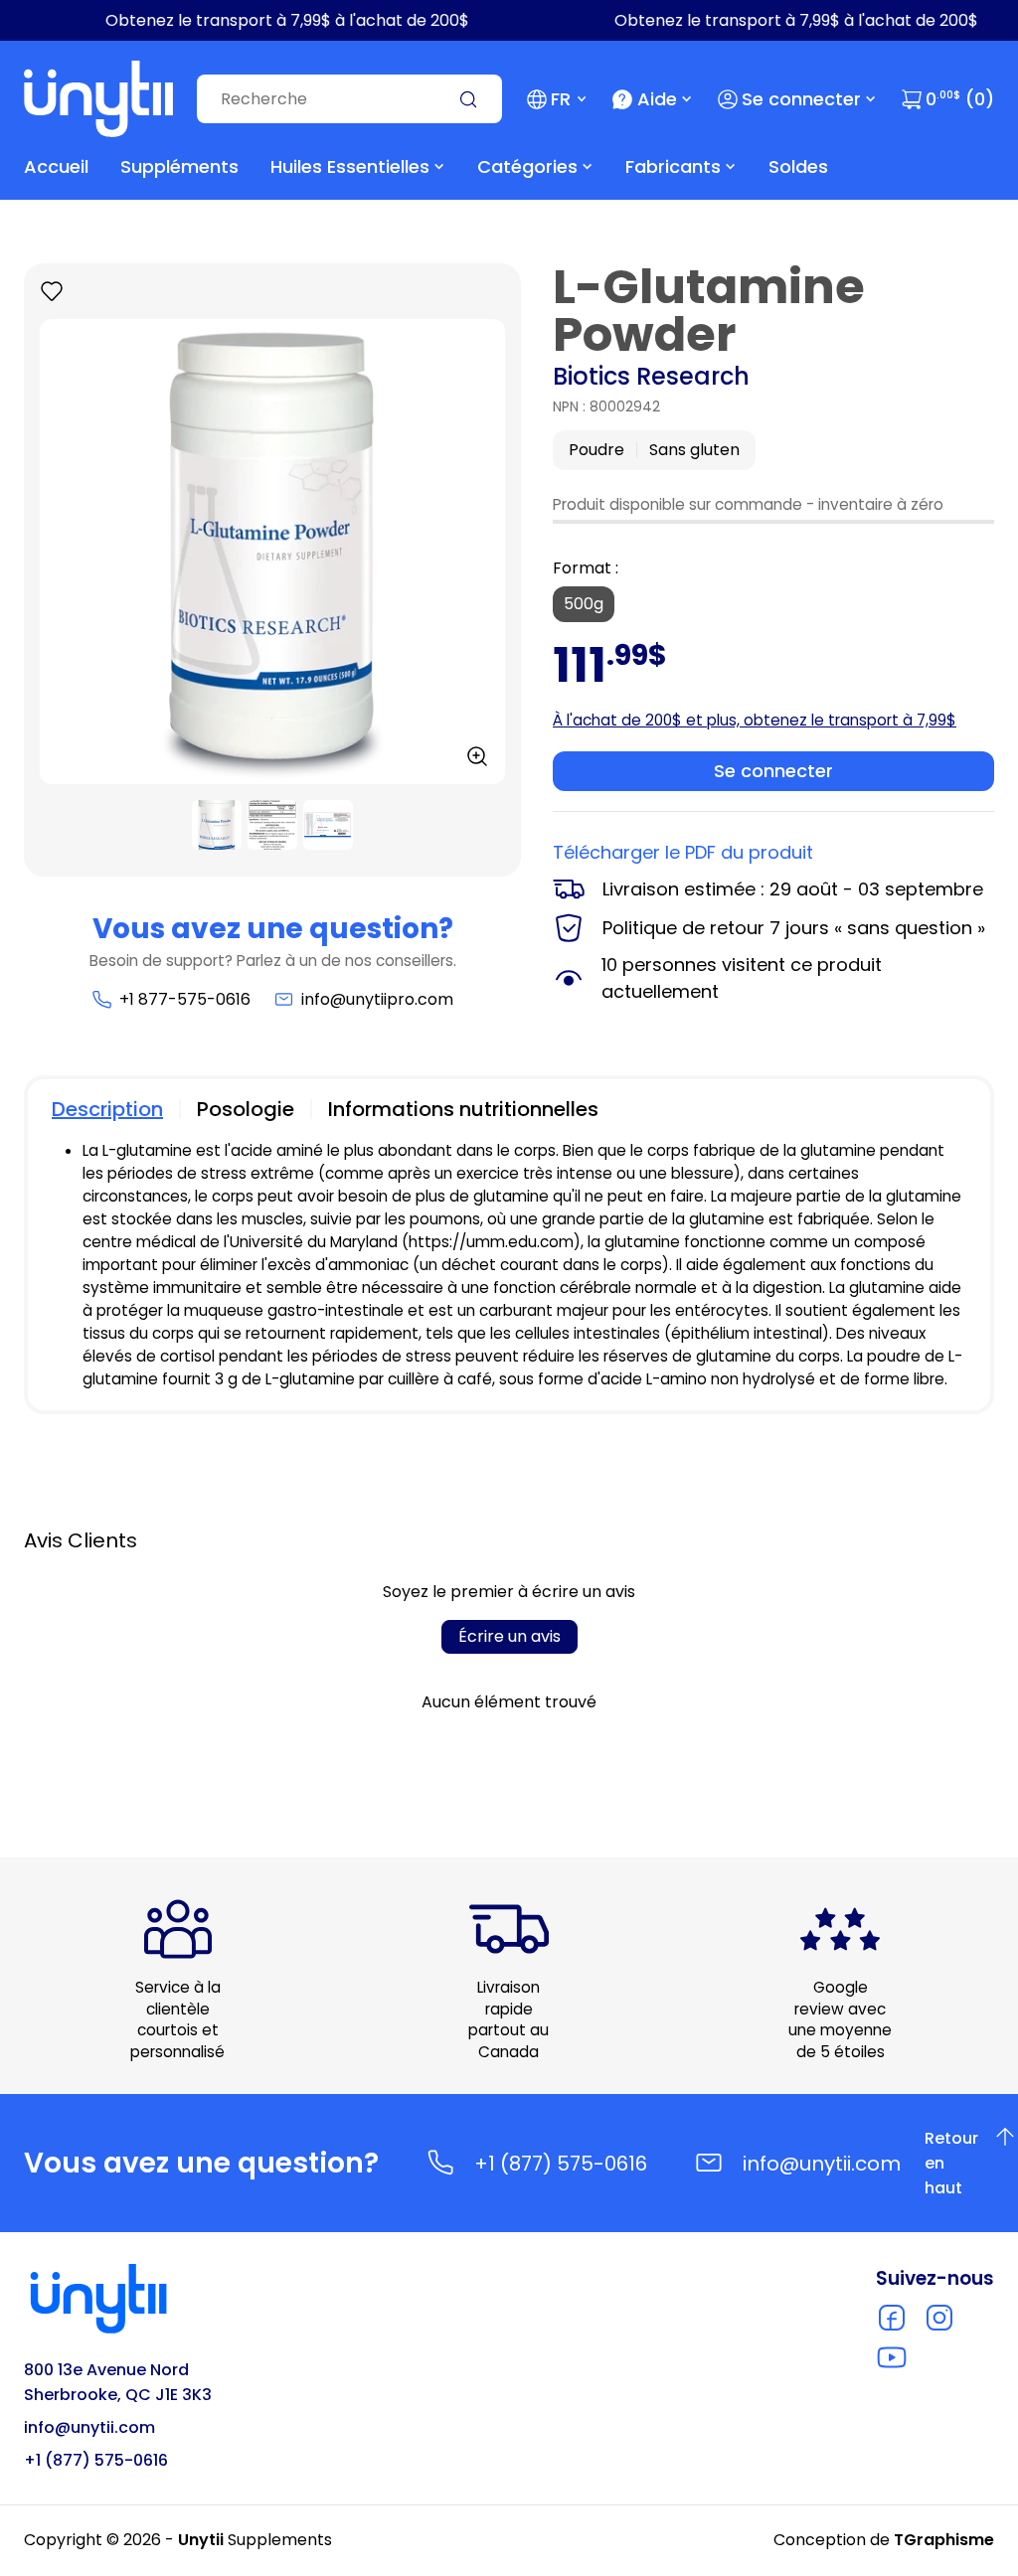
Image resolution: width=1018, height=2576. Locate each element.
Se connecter (801, 99)
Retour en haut (963, 2163)
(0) (960, 99)
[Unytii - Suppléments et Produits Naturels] (98, 99)
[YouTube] (892, 2357)
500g (584, 604)
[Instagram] (939, 2318)
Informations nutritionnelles (463, 1109)
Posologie (246, 1109)
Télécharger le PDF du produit (683, 852)
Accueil (56, 166)
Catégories (527, 166)
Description (107, 1109)
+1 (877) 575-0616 (561, 2164)
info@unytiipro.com (377, 999)
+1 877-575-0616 (184, 999)
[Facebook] (892, 2318)
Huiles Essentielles (350, 166)
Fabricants (673, 166)
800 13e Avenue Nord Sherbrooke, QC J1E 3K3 (118, 2382)
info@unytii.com (822, 2164)
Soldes (798, 166)
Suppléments (179, 166)
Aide (657, 99)
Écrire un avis (509, 1636)
